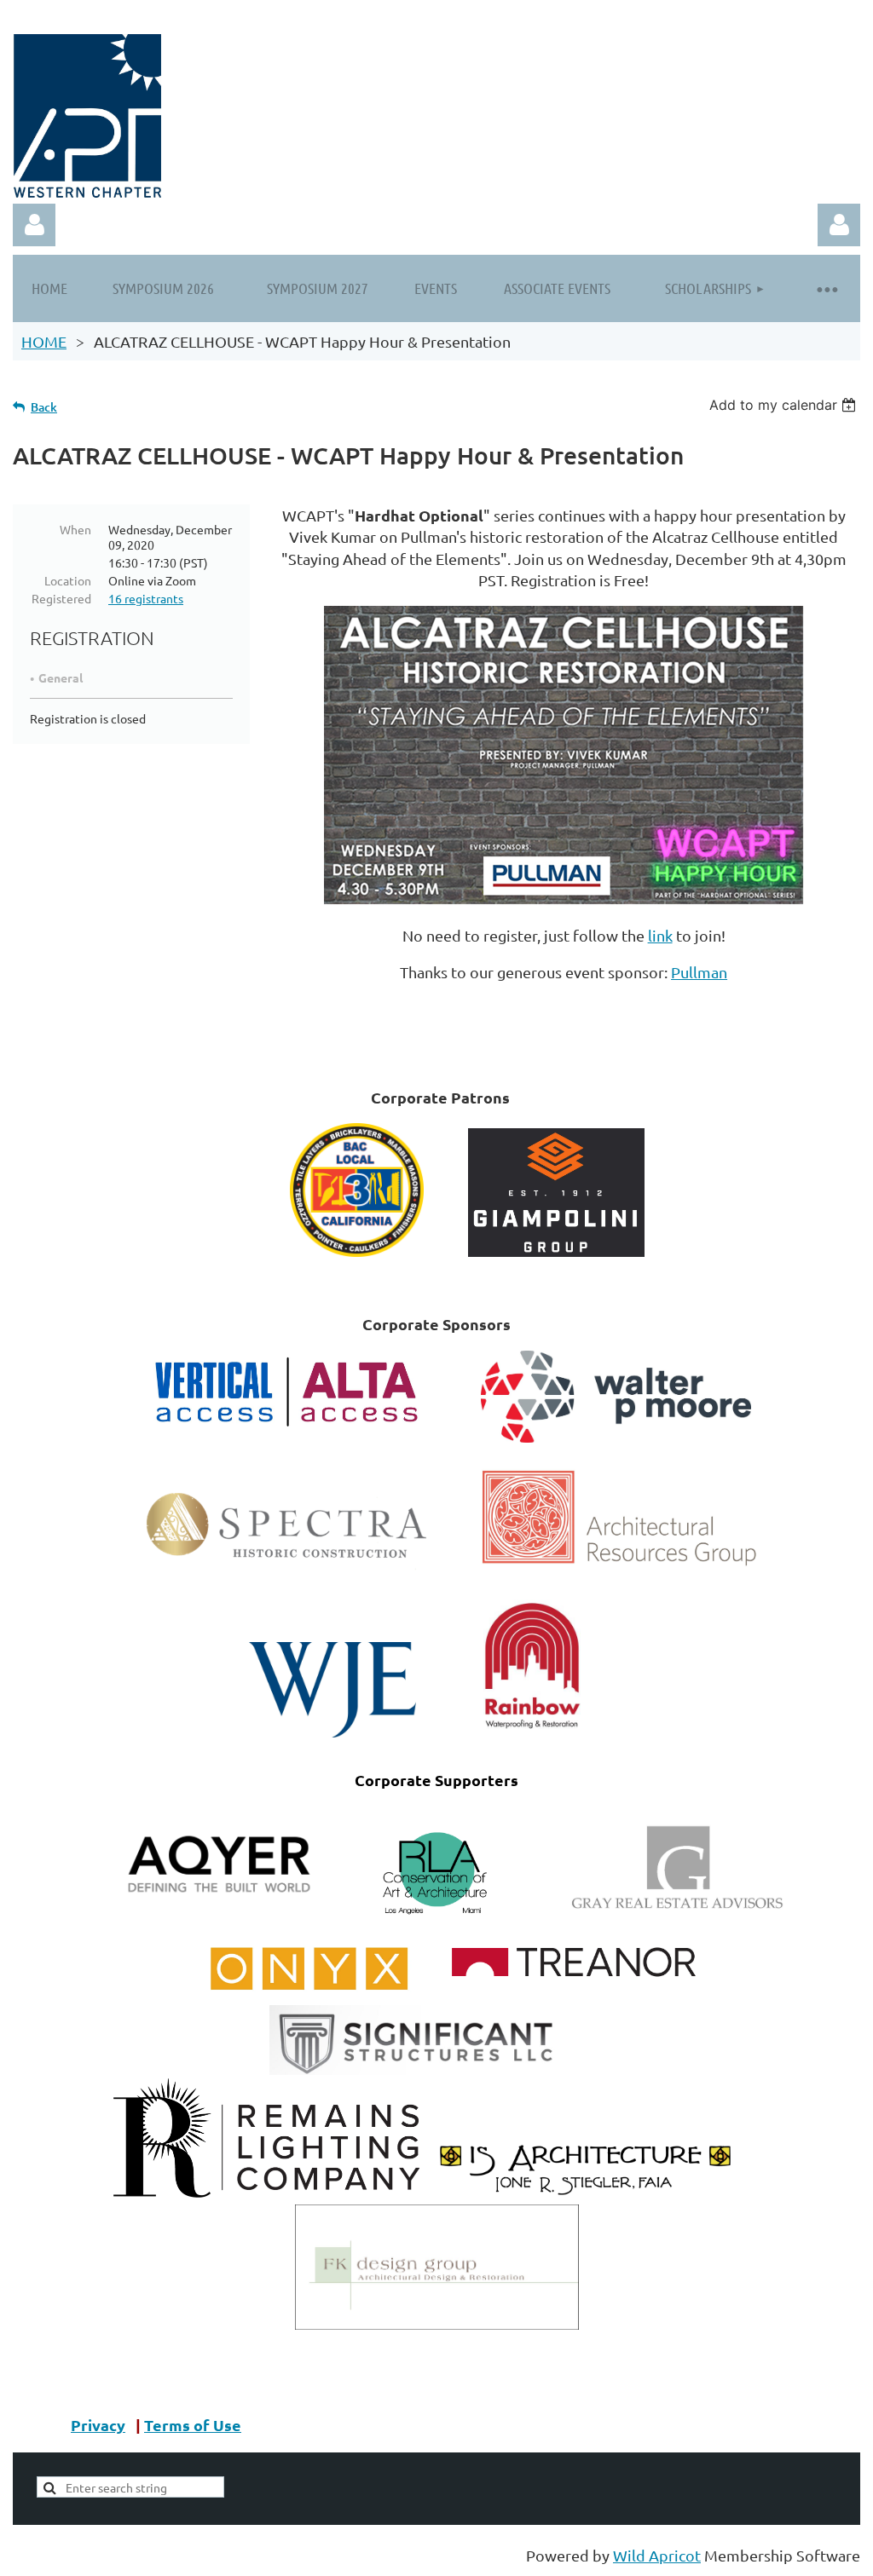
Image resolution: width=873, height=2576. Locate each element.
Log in (839, 225)
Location (68, 580)
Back (44, 407)
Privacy (98, 2425)
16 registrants (146, 598)
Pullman (699, 972)
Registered (61, 598)
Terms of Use (193, 2425)
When (75, 529)
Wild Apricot (657, 2555)
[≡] (826, 288)
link (660, 935)
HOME (44, 341)
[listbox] (785, 405)
